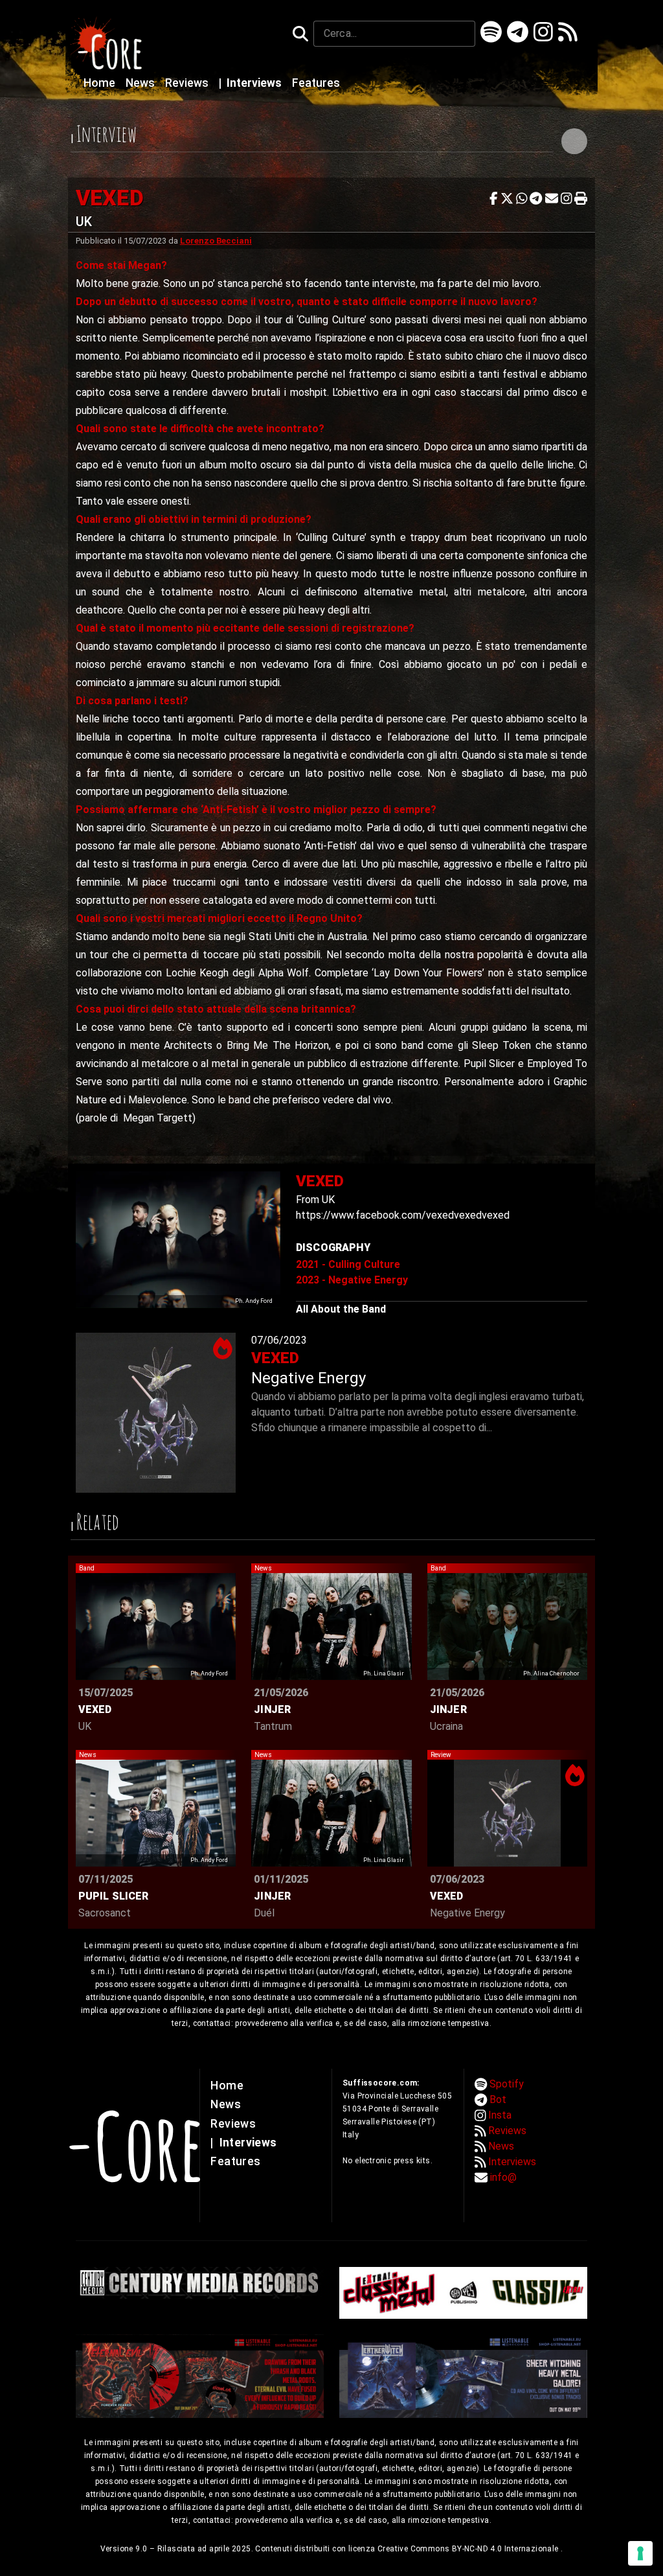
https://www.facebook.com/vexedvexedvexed (403, 1215)
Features (316, 83)
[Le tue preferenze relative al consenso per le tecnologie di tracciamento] (640, 2553)
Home (101, 83)
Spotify (507, 2084)
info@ (503, 2177)
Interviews (252, 83)
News (141, 83)
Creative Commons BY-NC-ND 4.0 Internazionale (469, 2549)
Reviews (188, 83)
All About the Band (341, 1309)
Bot (498, 2099)
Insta (500, 2115)
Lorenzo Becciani (216, 241)
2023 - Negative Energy (352, 1280)
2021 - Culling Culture (348, 1264)
